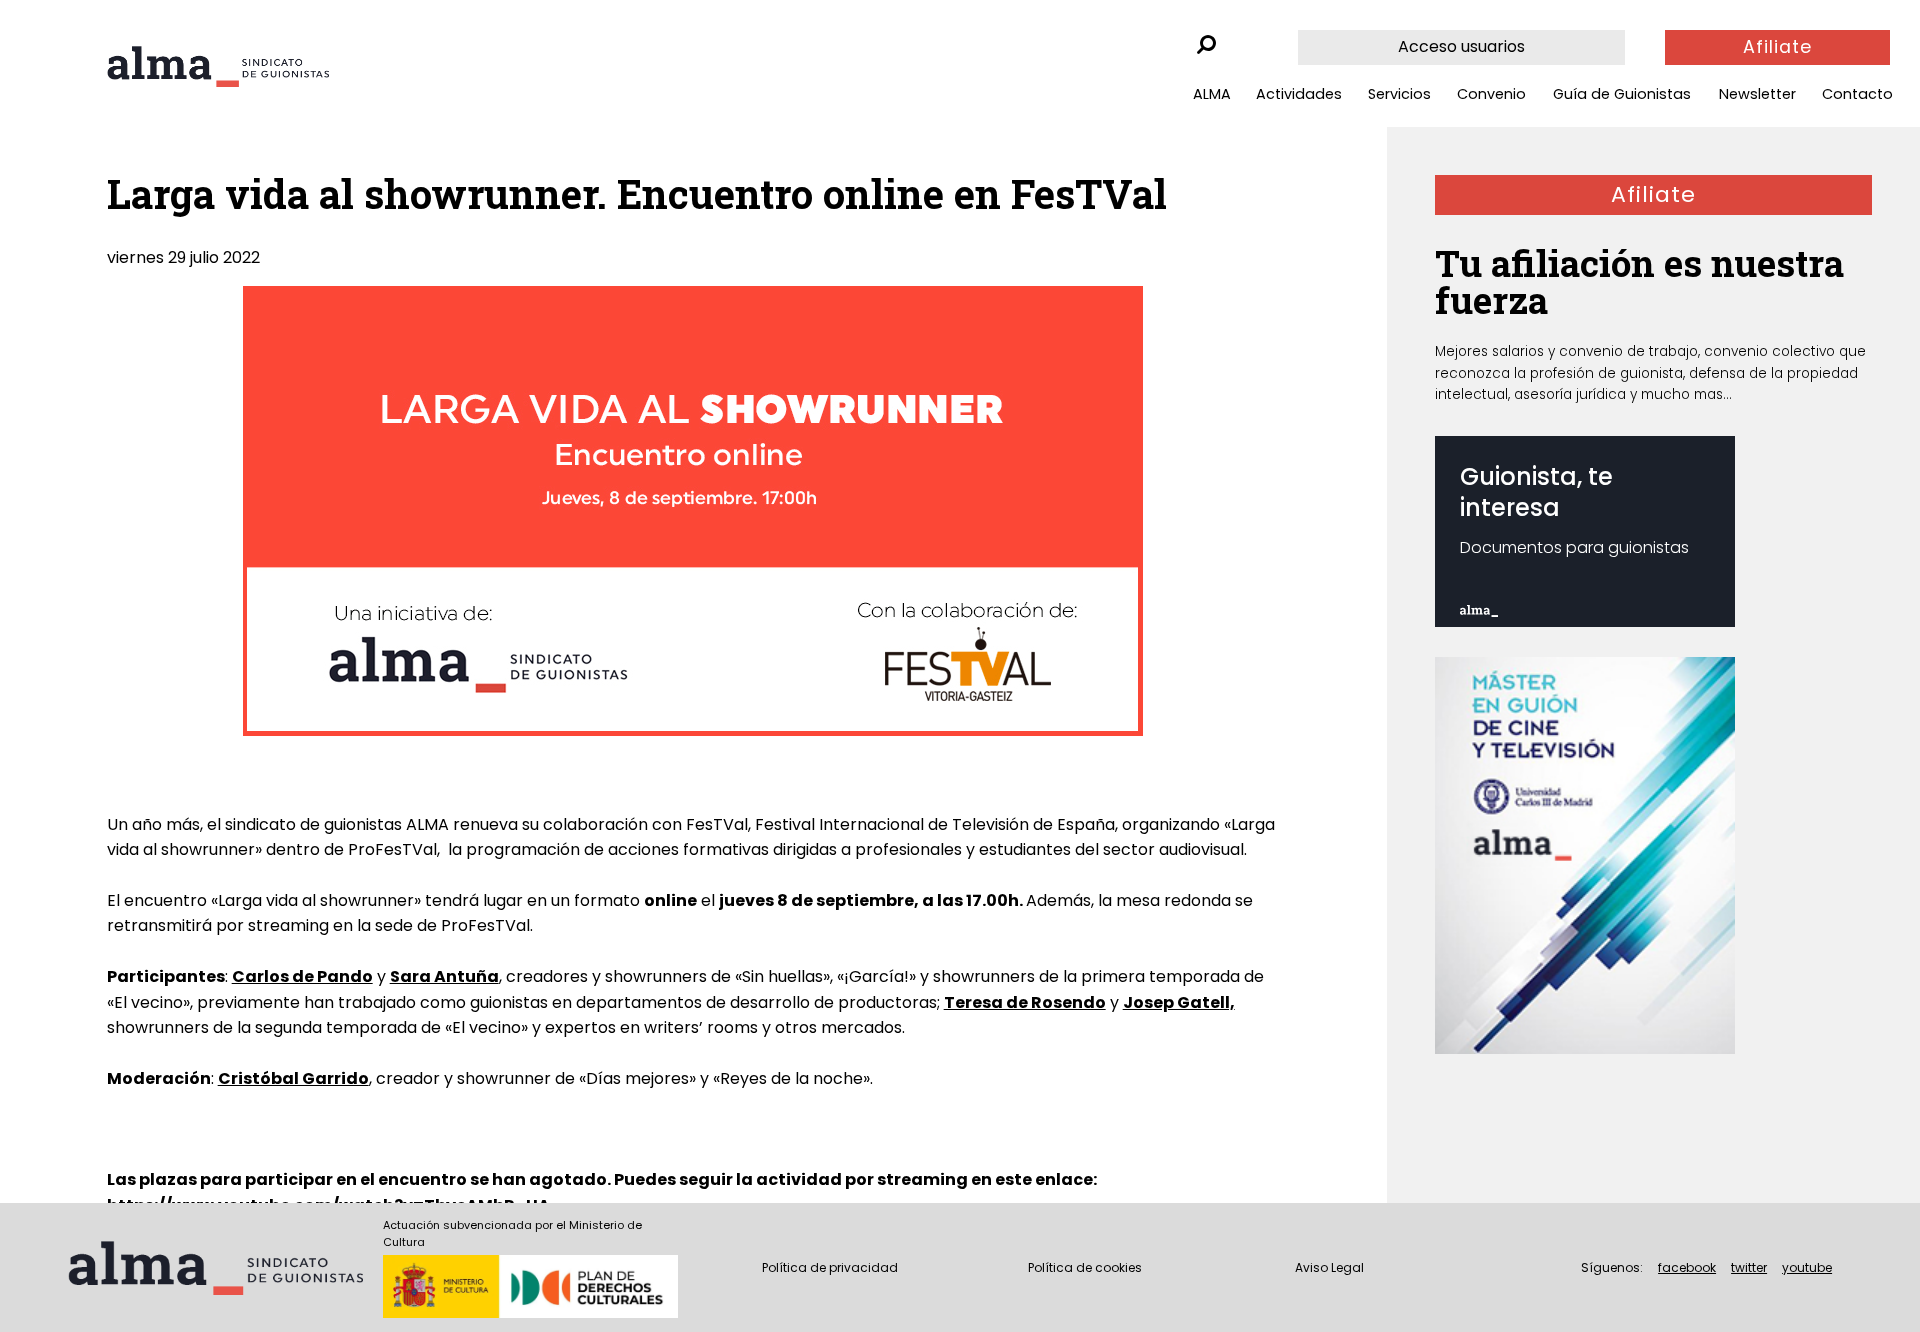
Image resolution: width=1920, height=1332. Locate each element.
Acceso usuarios (1461, 46)
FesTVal (717, 824)
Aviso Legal (1329, 1267)
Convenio (1491, 94)
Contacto (1857, 94)
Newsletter (1757, 94)
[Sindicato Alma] (218, 66)
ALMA (1212, 94)
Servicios (1399, 94)
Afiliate (1777, 47)
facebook (1687, 1267)
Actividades (1299, 94)
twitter (1749, 1267)
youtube (1807, 1267)
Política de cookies (1085, 1267)
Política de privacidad (830, 1267)
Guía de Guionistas (1622, 94)
